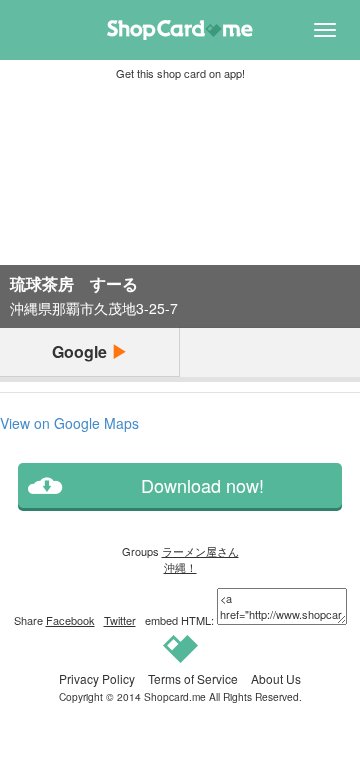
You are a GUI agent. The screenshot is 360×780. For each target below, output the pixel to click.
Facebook (70, 620)
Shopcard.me (175, 696)
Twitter (120, 620)
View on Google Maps (69, 423)
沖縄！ (180, 567)
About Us (276, 678)
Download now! (202, 485)
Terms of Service (193, 678)
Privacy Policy (97, 678)
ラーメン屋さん (200, 551)
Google (81, 351)
